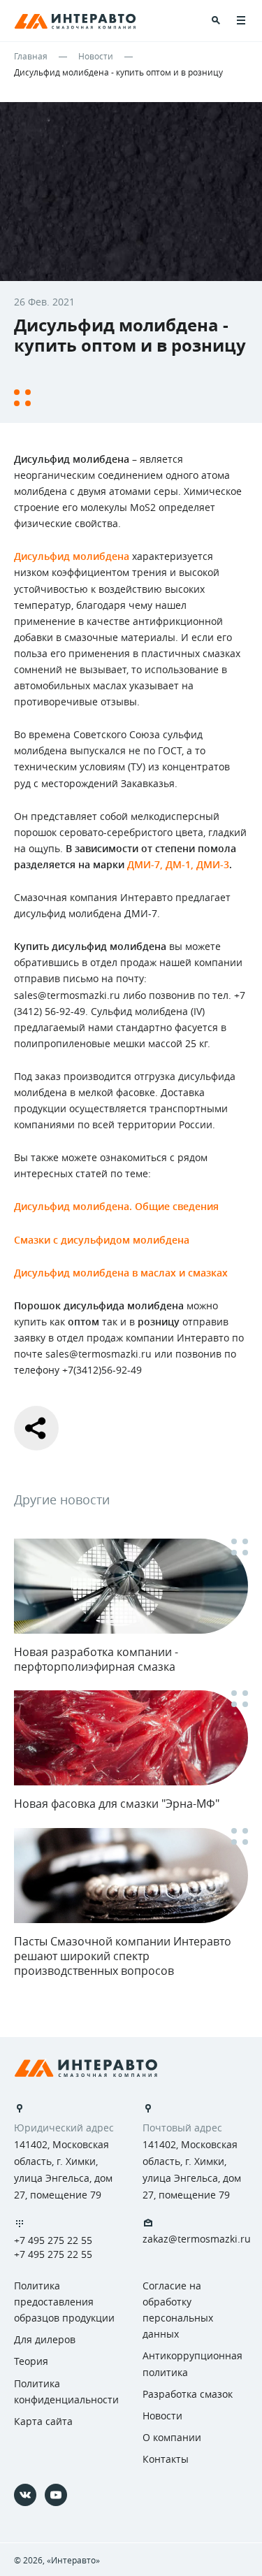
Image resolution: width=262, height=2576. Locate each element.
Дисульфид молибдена (72, 556)
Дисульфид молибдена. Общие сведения (116, 1206)
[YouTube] (56, 2495)
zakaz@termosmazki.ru (197, 2239)
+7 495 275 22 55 (53, 2240)
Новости (96, 56)
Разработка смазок (188, 2394)
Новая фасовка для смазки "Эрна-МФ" (117, 1804)
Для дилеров (45, 2339)
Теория (31, 2361)
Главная (31, 56)
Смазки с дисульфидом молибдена (102, 1240)
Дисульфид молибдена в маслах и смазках (121, 1273)
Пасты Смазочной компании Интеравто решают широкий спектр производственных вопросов (123, 1956)
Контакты (166, 2459)
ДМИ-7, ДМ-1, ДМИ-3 (178, 864)
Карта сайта (43, 2421)
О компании (172, 2437)
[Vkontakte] (25, 2495)
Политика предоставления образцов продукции (64, 2302)
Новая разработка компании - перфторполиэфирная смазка (96, 1659)
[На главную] (86, 2068)
